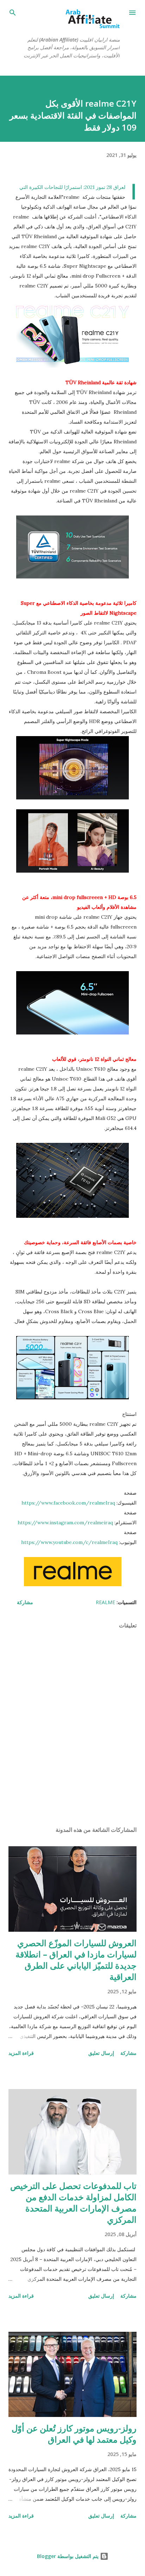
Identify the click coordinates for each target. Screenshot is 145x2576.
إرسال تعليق (101, 2053)
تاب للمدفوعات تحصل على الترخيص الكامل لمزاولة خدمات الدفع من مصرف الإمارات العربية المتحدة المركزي (73, 2202)
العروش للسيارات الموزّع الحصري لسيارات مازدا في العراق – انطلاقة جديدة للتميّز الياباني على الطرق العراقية (76, 1960)
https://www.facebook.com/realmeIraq (68, 1503)
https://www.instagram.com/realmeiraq (65, 1523)
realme (105, 1602)
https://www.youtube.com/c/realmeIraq (69, 1542)
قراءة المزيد (21, 2053)
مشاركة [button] (25, 1602)
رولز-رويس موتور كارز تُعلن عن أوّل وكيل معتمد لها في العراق (74, 2434)
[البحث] (13, 13)
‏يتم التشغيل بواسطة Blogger (68, 2556)
